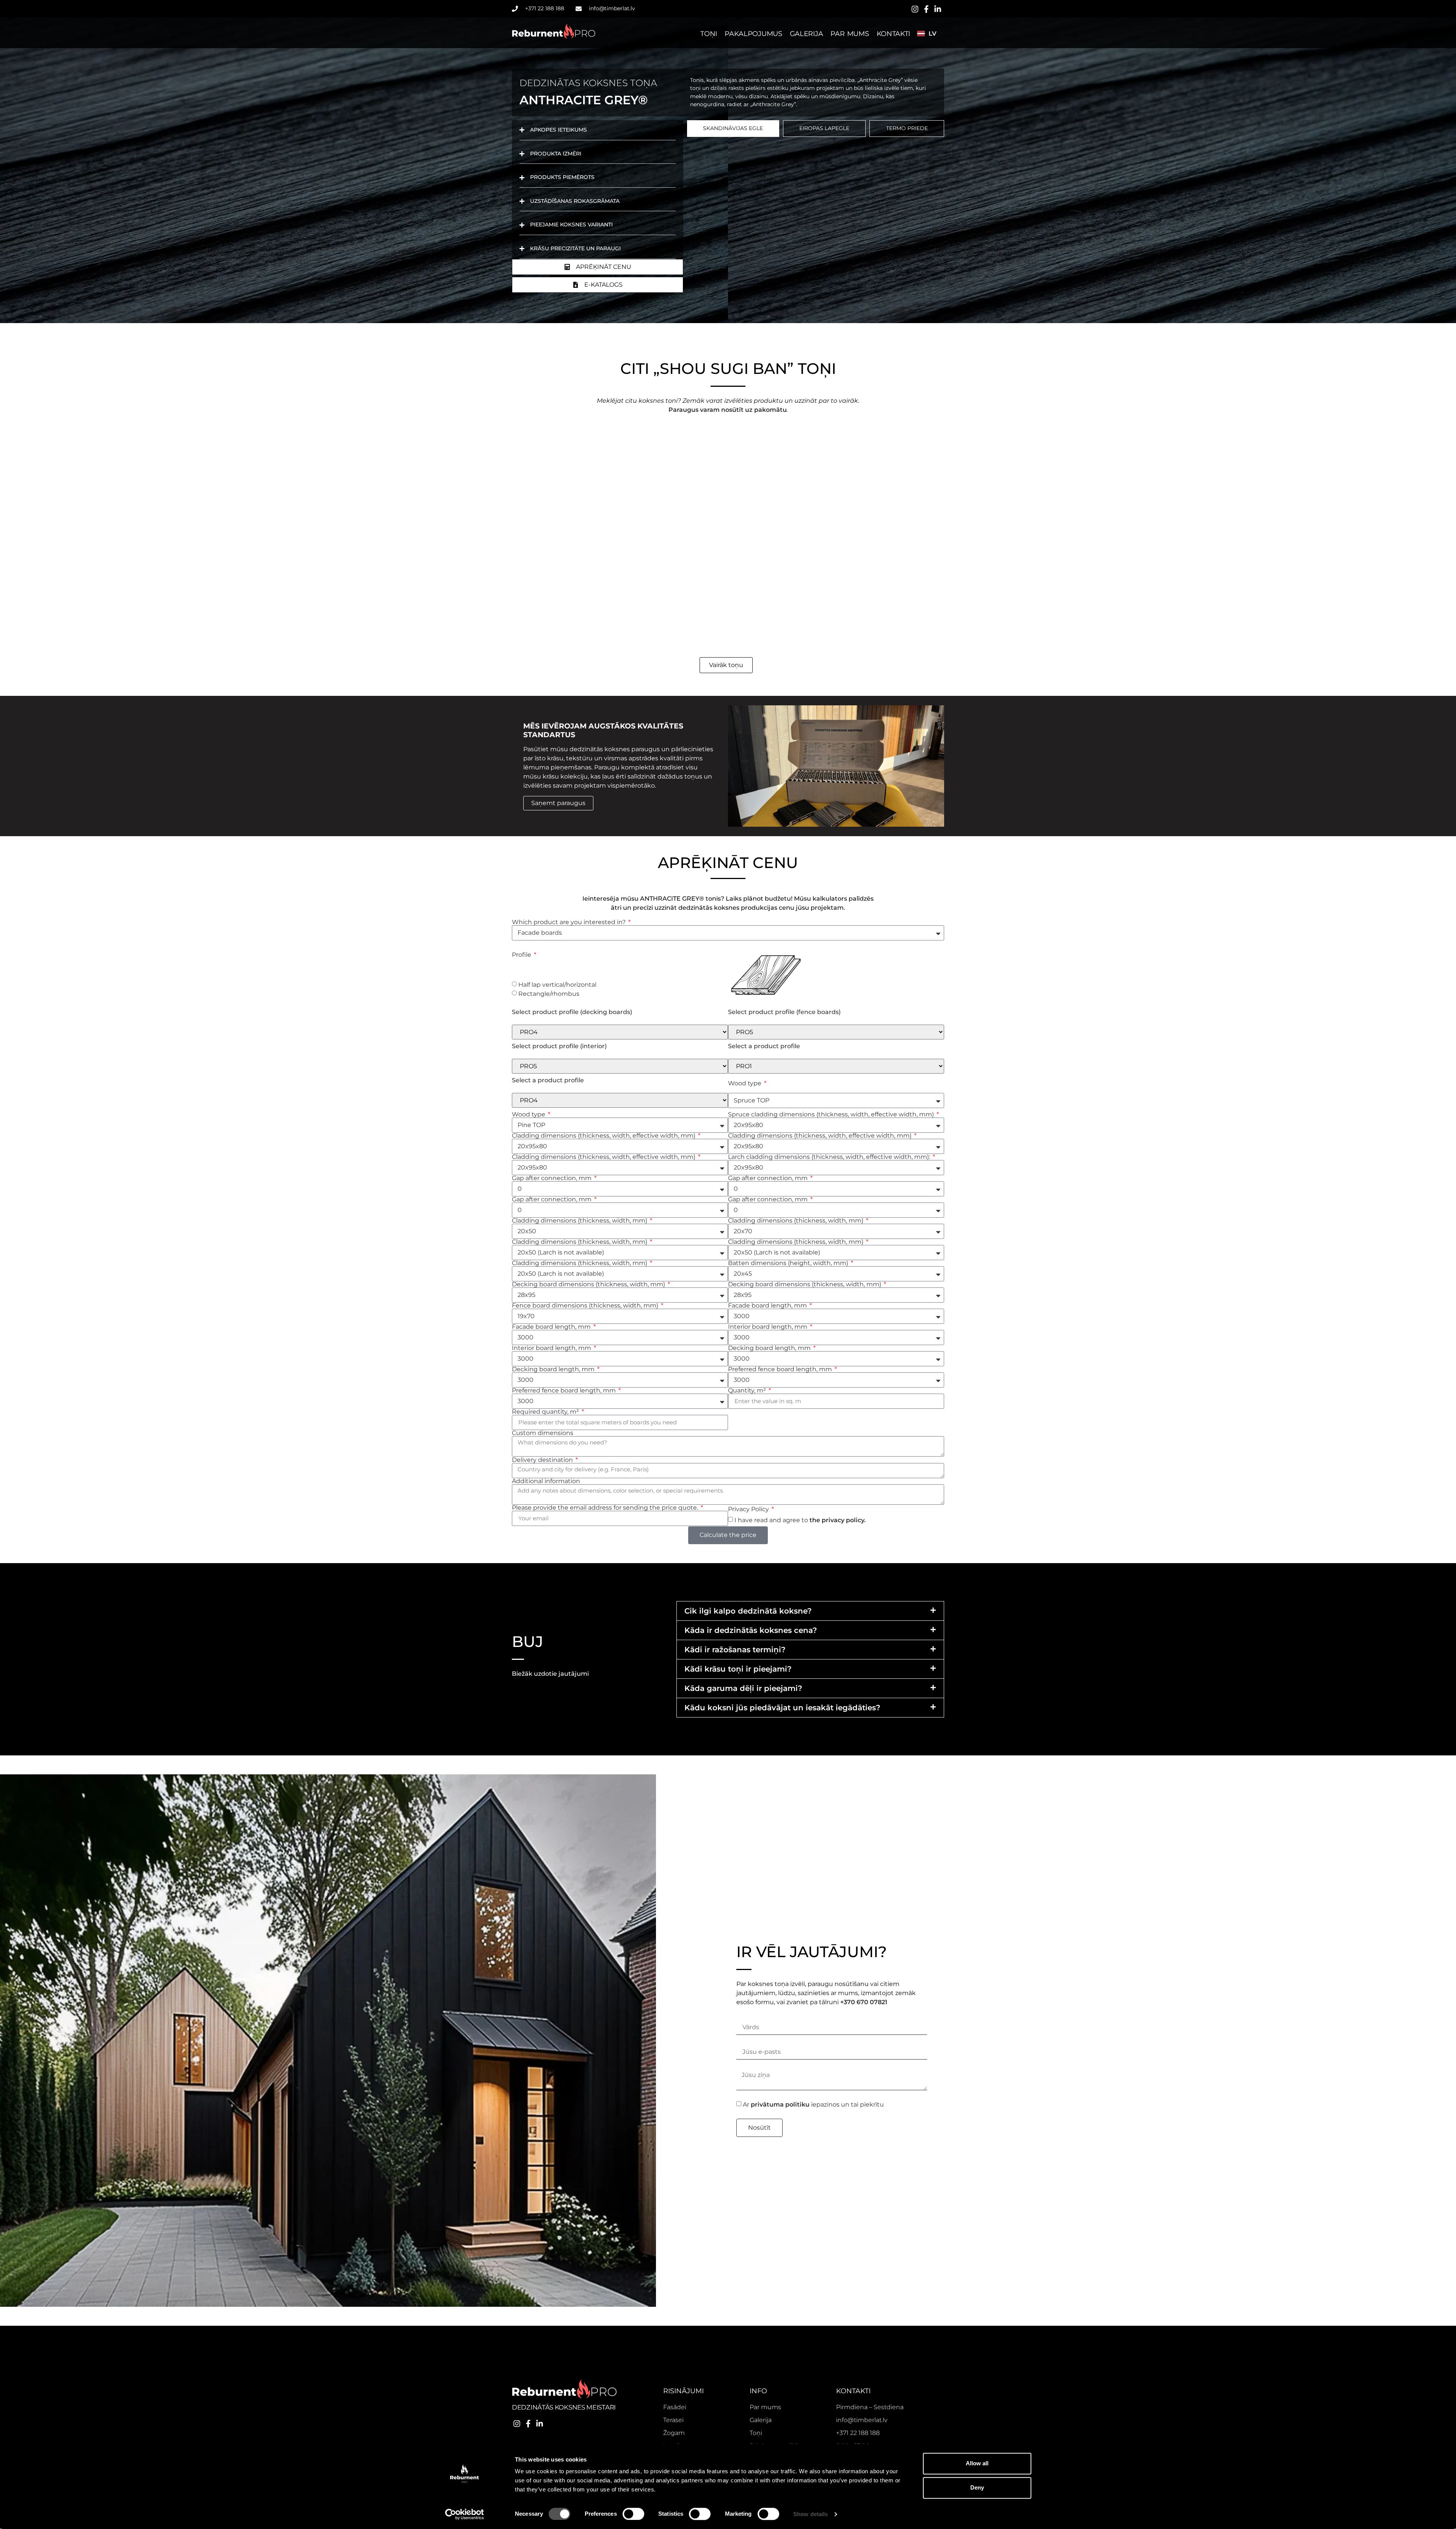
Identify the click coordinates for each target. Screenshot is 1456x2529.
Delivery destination (543, 1460)
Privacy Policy (749, 1509)
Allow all (977, 2463)
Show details (810, 2514)
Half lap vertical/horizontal (557, 985)
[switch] (633, 2514)
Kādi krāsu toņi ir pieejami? (738, 1669)
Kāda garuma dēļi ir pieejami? (743, 1688)
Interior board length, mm (768, 1327)
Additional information (546, 1481)
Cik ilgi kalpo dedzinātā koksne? (748, 1611)
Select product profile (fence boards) (784, 1012)
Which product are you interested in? (570, 922)
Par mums (850, 34)
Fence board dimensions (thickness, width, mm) (586, 1306)
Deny (977, 2487)
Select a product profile (764, 1046)
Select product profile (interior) (559, 1046)
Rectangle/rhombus (549, 994)
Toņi (709, 34)
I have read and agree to (800, 1520)
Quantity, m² (748, 1391)
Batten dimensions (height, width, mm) (789, 1263)
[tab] (733, 129)
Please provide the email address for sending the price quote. (606, 1508)
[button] (810, 1611)
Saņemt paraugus (558, 803)
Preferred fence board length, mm (781, 1369)
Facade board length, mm (768, 1306)
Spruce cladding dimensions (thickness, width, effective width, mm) (832, 1115)
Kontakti (894, 34)
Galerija (806, 34)
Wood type (745, 1083)
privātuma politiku (780, 2104)
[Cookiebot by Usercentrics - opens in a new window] (465, 2514)
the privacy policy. (838, 1520)
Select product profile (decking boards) (572, 1012)
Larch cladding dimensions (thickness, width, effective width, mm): (830, 1157)
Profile (522, 955)
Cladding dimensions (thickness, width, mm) (580, 1221)
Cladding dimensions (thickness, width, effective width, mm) (604, 1136)
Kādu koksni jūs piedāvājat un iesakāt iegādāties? (782, 1708)
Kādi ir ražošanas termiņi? (735, 1650)
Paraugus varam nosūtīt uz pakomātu (728, 410)
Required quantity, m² (546, 1412)
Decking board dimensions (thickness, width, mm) (589, 1284)
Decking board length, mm (770, 1348)
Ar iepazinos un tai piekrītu (813, 2104)
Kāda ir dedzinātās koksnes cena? (751, 1630)
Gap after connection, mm (552, 1178)
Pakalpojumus (753, 34)
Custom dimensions (543, 1433)
